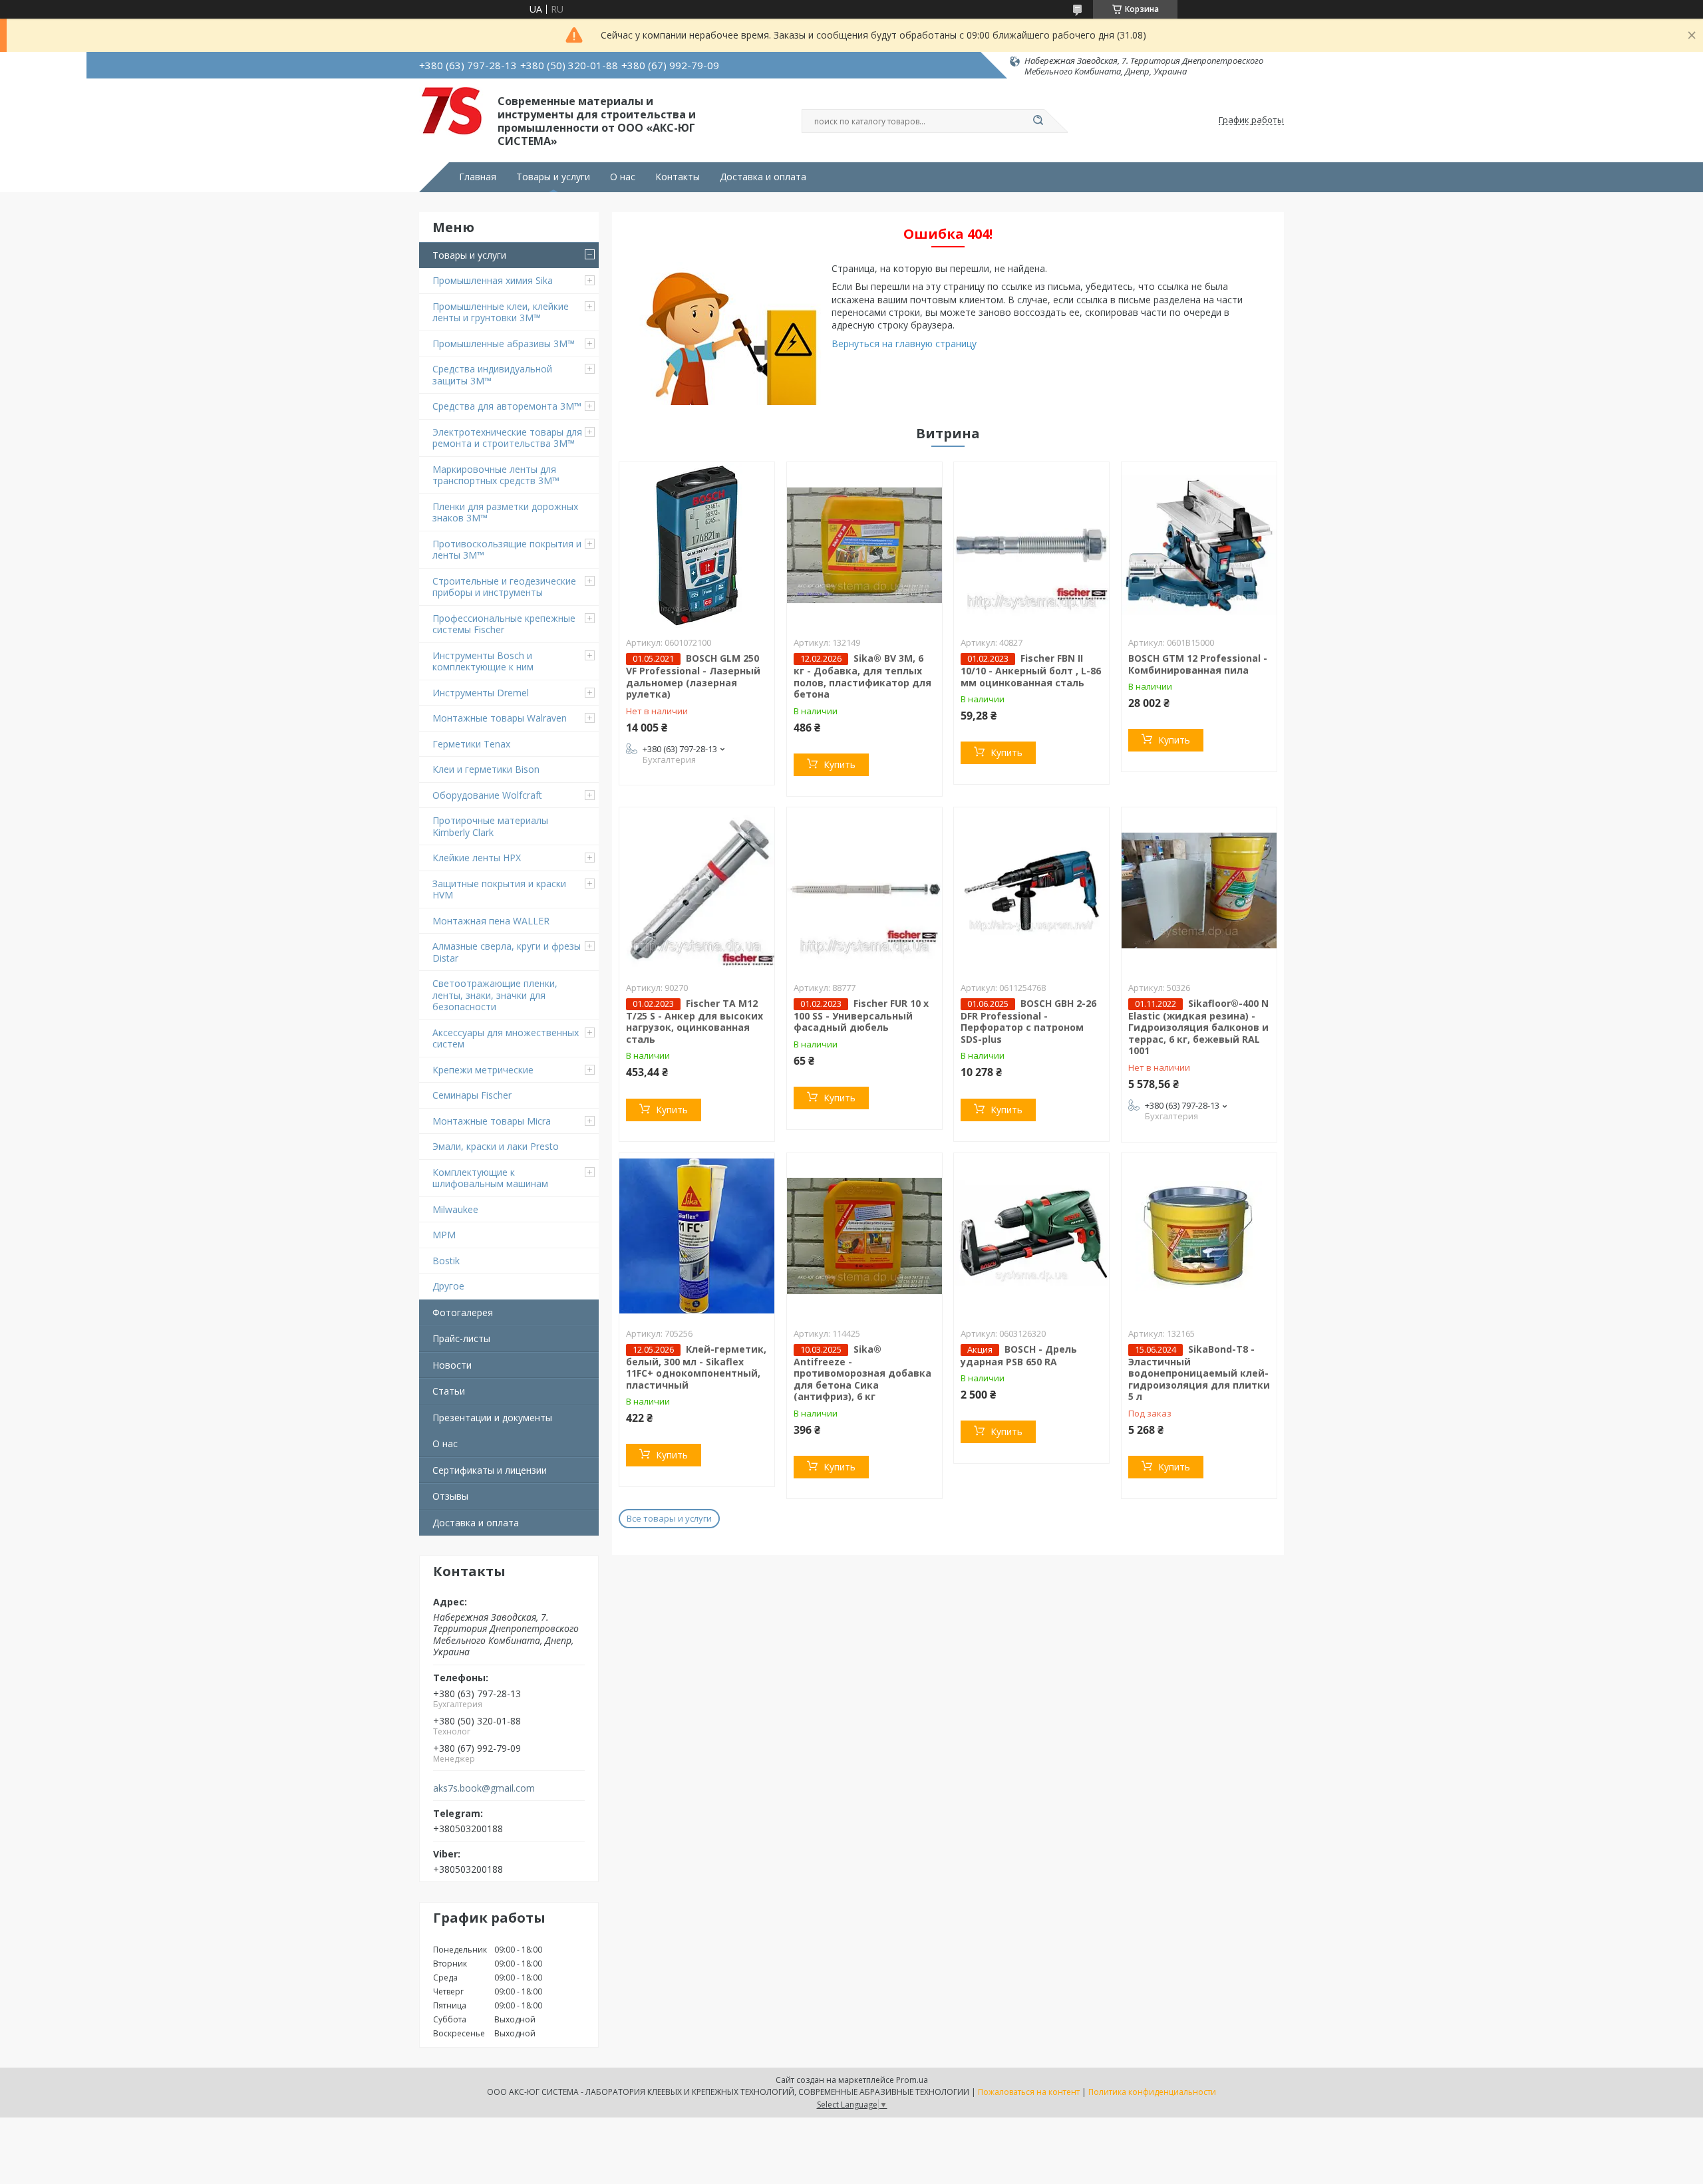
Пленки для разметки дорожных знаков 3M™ (505, 512)
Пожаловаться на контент (1029, 2092)
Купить (840, 764)
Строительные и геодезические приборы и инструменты (504, 587)
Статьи (449, 1391)
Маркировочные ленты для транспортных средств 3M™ (496, 475)
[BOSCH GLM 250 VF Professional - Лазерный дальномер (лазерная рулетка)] (697, 545)
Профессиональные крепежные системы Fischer (504, 624)
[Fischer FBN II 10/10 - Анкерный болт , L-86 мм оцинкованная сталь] (1031, 545)
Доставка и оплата (763, 177)
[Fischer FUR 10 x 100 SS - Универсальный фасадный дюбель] (864, 890)
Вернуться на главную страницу (904, 343)
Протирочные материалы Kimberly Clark (490, 826)
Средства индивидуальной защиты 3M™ (492, 375)
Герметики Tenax (471, 744)
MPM (444, 1235)
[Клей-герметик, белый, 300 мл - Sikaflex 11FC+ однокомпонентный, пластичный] (697, 1236)
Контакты (678, 177)
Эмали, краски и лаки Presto (496, 1146)
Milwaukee (455, 1209)
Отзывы (450, 1496)
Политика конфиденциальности (1152, 2092)
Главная (478, 177)
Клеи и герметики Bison (486, 769)
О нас (623, 177)
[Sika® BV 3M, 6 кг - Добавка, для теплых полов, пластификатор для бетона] (864, 545)
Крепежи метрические (483, 1070)
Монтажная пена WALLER (491, 921)
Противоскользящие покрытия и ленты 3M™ (507, 550)
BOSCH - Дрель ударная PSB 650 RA (1019, 1355)
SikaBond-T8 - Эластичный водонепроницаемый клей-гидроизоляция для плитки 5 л (1199, 1373)
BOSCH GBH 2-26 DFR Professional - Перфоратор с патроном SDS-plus (1028, 1021)
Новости (452, 1365)
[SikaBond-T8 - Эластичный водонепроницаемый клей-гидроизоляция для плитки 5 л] (1199, 1236)
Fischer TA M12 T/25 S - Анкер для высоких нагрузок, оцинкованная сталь (695, 1021)
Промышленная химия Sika (493, 280)
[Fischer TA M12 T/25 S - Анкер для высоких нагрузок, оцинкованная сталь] (697, 890)
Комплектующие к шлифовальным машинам (490, 1178)
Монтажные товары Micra (492, 1121)
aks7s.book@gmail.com (484, 1788)
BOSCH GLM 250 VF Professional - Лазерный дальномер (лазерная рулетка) (693, 676)
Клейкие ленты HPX (477, 858)
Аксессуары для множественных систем (506, 1038)
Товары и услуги (553, 177)
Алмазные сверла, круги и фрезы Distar (507, 952)
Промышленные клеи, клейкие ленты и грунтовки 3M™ (501, 312)
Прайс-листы (461, 1338)
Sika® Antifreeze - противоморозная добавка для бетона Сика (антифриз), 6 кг (862, 1373)
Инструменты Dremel (481, 693)
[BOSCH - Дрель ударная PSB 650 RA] (1031, 1236)
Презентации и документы (492, 1418)
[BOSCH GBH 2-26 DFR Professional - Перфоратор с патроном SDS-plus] (1031, 890)
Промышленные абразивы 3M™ (504, 343)
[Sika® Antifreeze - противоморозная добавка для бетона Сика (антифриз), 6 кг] (864, 1236)
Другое (448, 1286)
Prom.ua (912, 2080)
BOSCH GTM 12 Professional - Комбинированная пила (1198, 664)
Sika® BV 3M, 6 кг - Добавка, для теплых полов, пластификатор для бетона (862, 676)
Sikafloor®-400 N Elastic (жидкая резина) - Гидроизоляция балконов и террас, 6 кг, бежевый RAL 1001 (1198, 1027)
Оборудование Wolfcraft (487, 795)
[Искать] (1038, 121)
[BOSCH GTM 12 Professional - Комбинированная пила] (1199, 545)
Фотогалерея (463, 1312)
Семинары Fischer (472, 1095)
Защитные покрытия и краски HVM (499, 889)
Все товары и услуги (669, 1518)
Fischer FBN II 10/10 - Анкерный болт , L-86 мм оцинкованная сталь (1031, 670)
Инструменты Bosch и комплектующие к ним (483, 661)
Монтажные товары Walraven (500, 718)
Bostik (446, 1261)
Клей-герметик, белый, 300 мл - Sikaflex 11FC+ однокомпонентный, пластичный (696, 1367)
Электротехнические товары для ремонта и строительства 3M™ (507, 438)
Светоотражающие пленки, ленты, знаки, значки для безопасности (495, 995)
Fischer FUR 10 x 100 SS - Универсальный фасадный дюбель (861, 1016)
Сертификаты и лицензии (490, 1470)
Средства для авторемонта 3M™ (507, 406)
